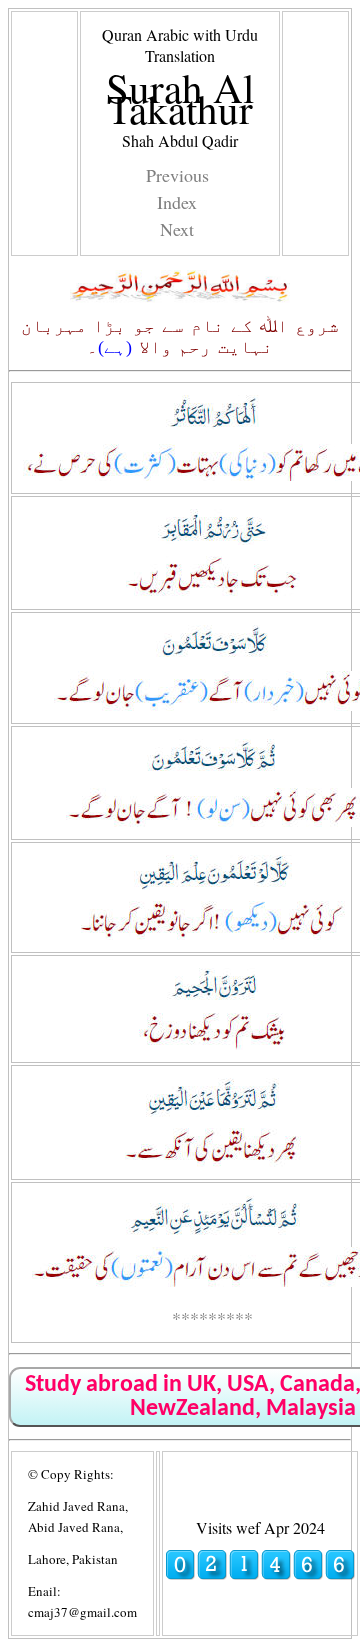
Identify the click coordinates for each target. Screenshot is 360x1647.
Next (177, 229)
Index (177, 202)
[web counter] (260, 1574)
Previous (177, 175)
